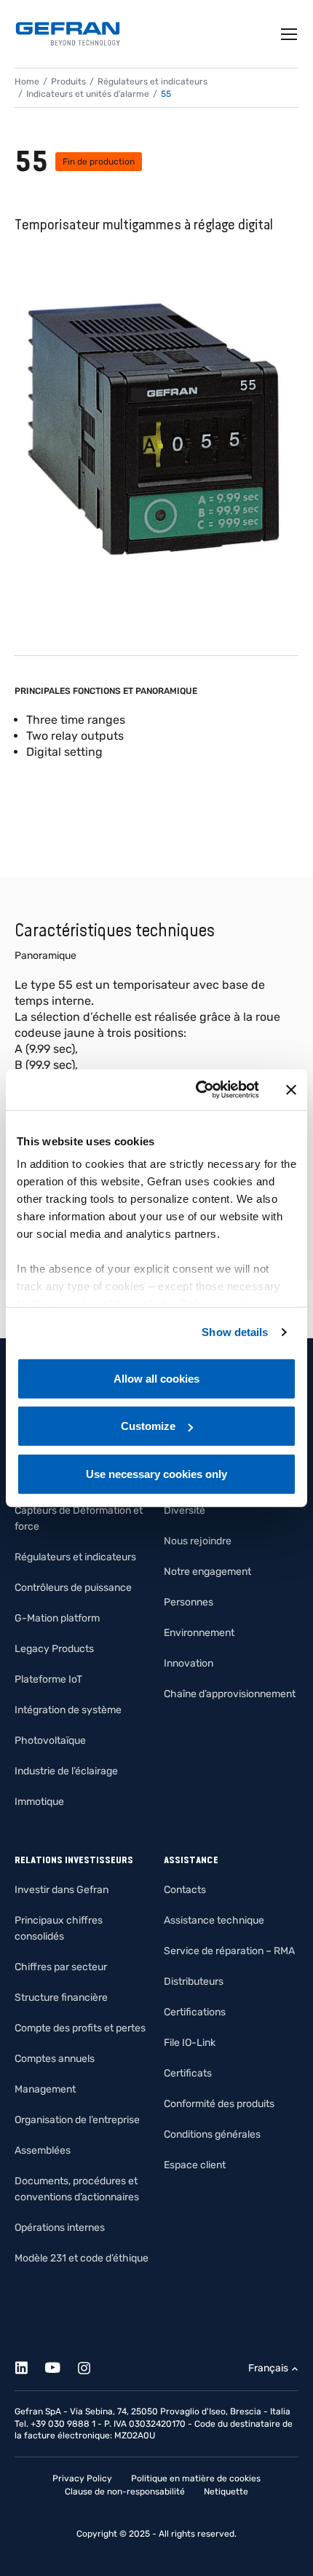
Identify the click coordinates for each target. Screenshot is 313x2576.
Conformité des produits (219, 2104)
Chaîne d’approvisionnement (230, 1694)
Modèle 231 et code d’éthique (82, 2258)
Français (268, 2368)
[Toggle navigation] (290, 34)
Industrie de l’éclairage (66, 1771)
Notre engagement (207, 1572)
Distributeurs (194, 1982)
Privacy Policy (82, 2478)
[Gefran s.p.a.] (68, 34)
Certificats (188, 2073)
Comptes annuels (55, 2059)
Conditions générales (212, 2134)
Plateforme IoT (48, 1679)
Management (45, 2089)
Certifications (195, 2012)
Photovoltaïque (50, 1741)
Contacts (185, 1890)
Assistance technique (214, 1920)
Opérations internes (60, 2228)
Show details (235, 1332)
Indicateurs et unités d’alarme (88, 94)
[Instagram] (92, 2365)
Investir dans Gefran (62, 1890)
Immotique (39, 1802)
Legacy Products (54, 1649)
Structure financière (61, 1998)
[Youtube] (61, 2365)
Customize (148, 1426)
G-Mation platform (57, 1618)
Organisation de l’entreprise (77, 2120)
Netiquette (226, 2492)
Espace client (195, 2165)
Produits (68, 82)
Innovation (189, 1663)
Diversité (185, 1510)
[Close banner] (291, 1090)
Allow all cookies (156, 1378)
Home (27, 82)
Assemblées (43, 2150)
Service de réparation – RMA (229, 1951)
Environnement (199, 1633)
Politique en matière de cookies (196, 2478)
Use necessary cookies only (156, 1473)
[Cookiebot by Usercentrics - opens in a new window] (197, 1090)
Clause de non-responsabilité (125, 2492)
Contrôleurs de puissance (73, 1588)
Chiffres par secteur (61, 1967)
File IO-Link (190, 2043)
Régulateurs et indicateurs (152, 82)
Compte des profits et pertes (80, 2028)
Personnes (189, 1602)
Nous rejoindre (198, 1541)
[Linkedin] (29, 2365)
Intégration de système (68, 1710)
